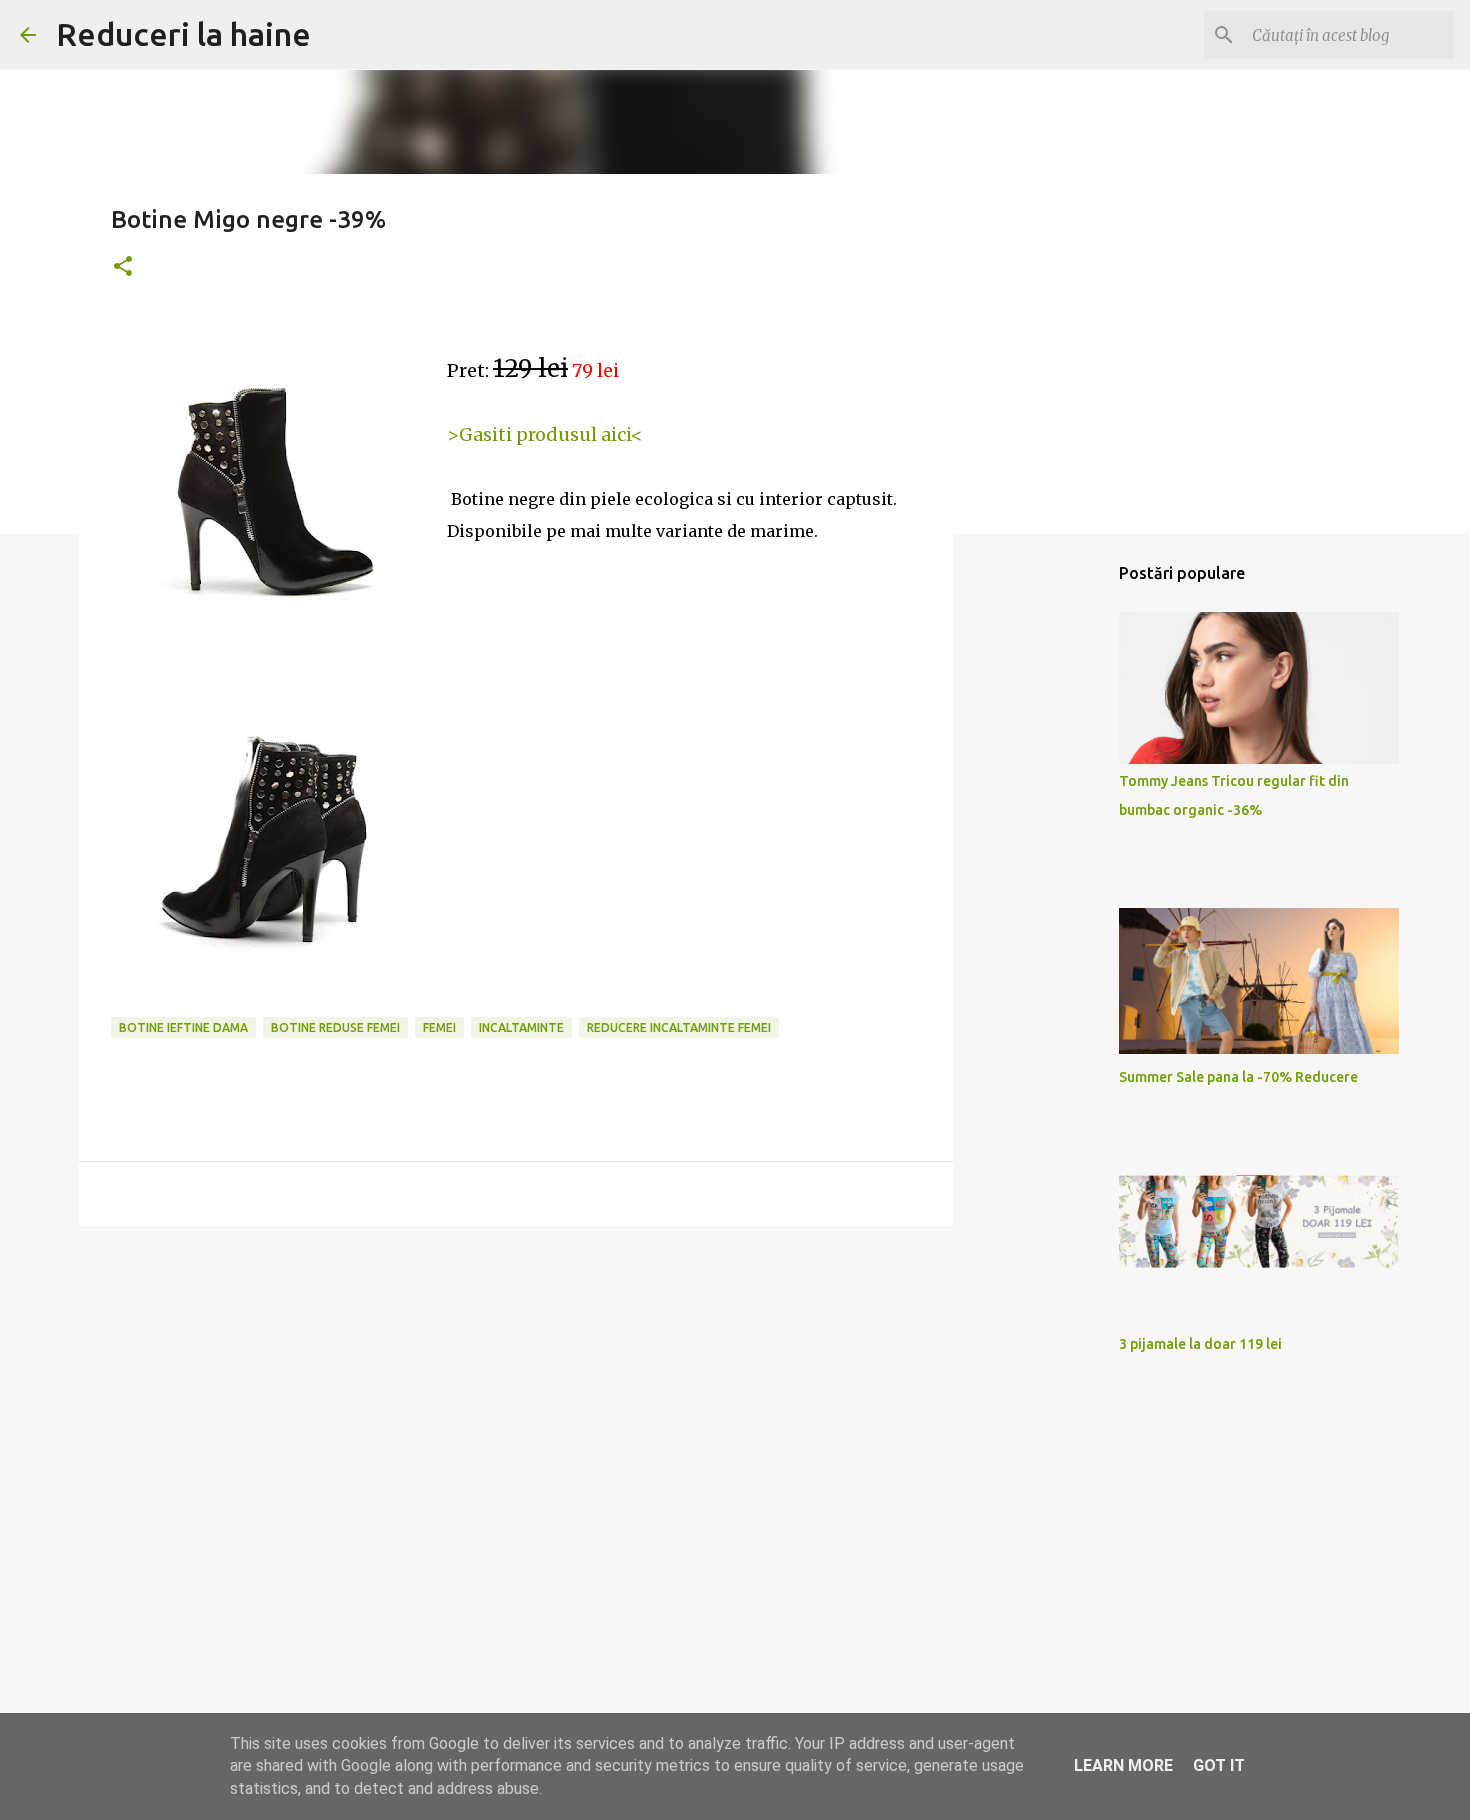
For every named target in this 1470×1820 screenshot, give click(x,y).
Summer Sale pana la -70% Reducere (1238, 1077)
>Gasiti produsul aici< (545, 434)
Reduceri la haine (183, 34)
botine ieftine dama (183, 1027)
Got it (1219, 1765)
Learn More (1123, 1765)
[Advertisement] (516, 1396)
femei (439, 1027)
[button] (123, 267)
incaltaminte (521, 1027)
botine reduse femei (335, 1027)
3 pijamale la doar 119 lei (1200, 1344)
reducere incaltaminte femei (679, 1027)
